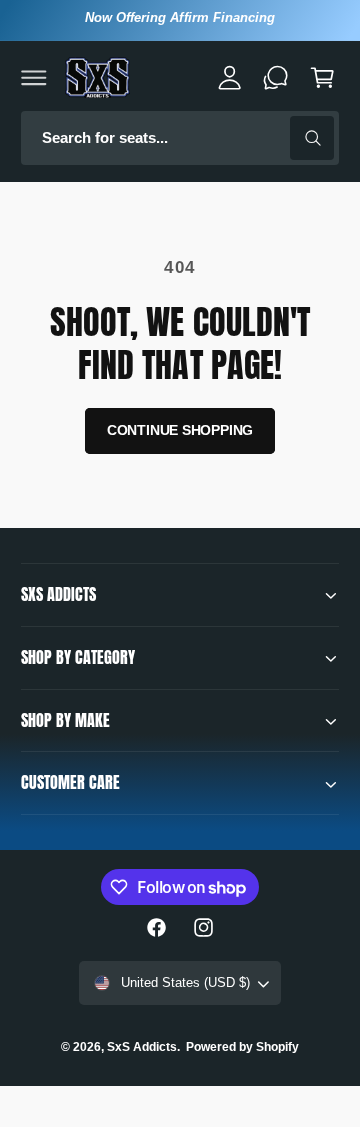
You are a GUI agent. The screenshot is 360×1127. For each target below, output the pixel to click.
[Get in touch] (276, 77)
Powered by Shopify (242, 1047)
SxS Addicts (142, 1047)
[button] (34, 77)
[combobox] (180, 138)
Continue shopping (180, 430)
